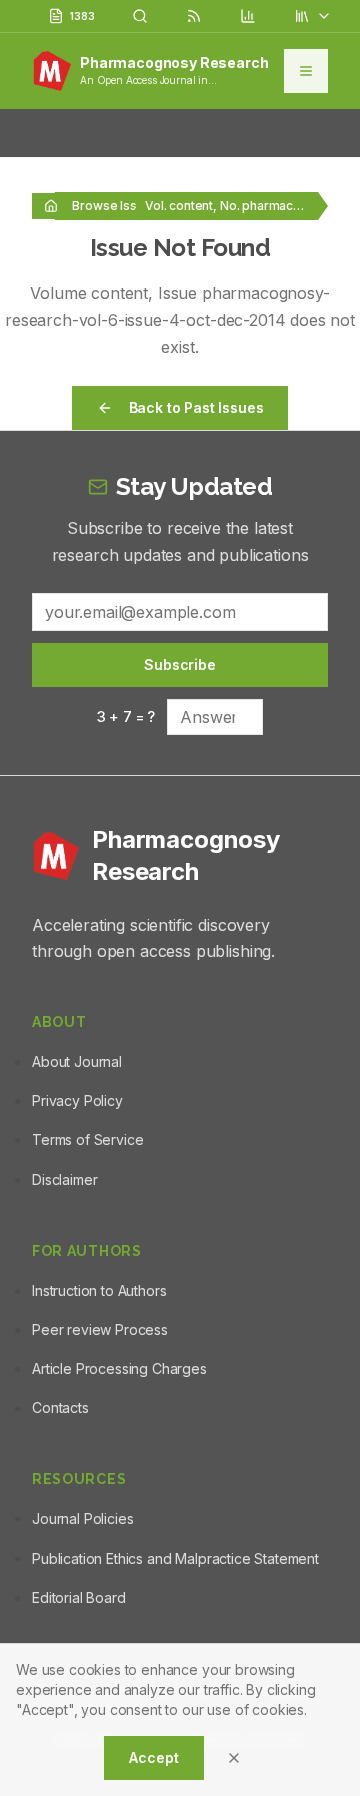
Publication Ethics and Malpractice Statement (175, 1558)
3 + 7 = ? (126, 716)
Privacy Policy (77, 1100)
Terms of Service (87, 1139)
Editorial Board (79, 1597)
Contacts (60, 1407)
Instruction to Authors (99, 1290)
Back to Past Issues (196, 407)
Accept (153, 1757)
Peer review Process (100, 1329)
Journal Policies (82, 1518)
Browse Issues (115, 205)
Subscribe (180, 664)
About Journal (77, 1061)
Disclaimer (64, 1179)
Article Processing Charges (119, 1368)
